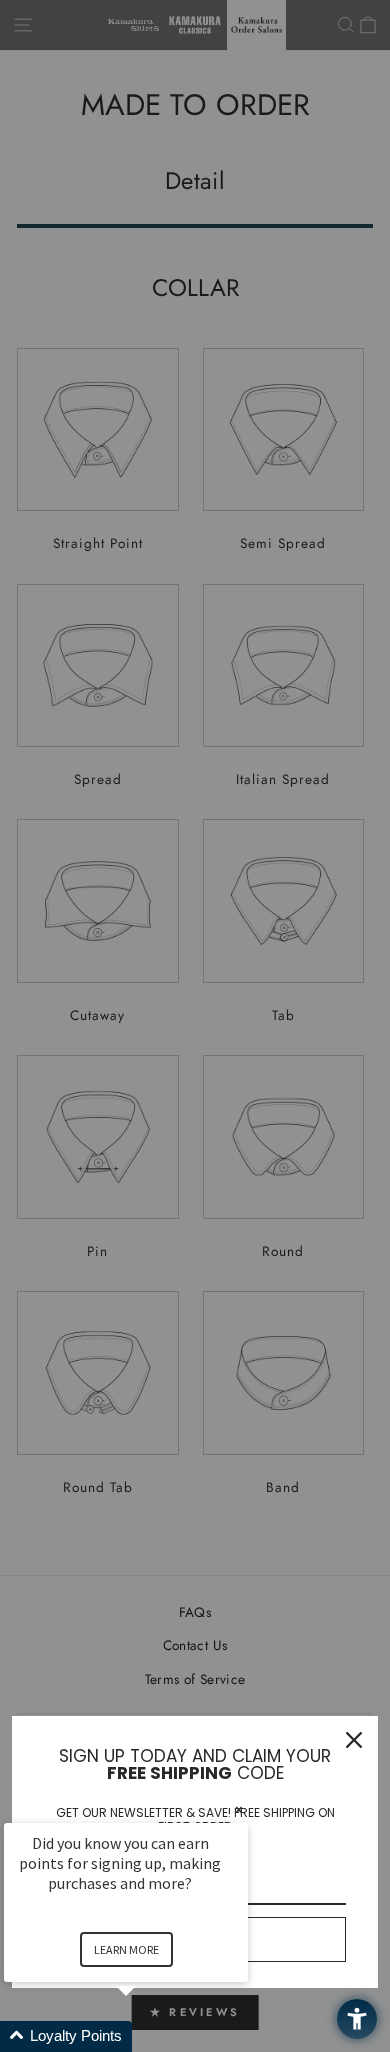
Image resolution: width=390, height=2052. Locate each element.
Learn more (126, 1949)
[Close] (354, 1740)
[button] (150, 2036)
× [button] (239, 1809)
